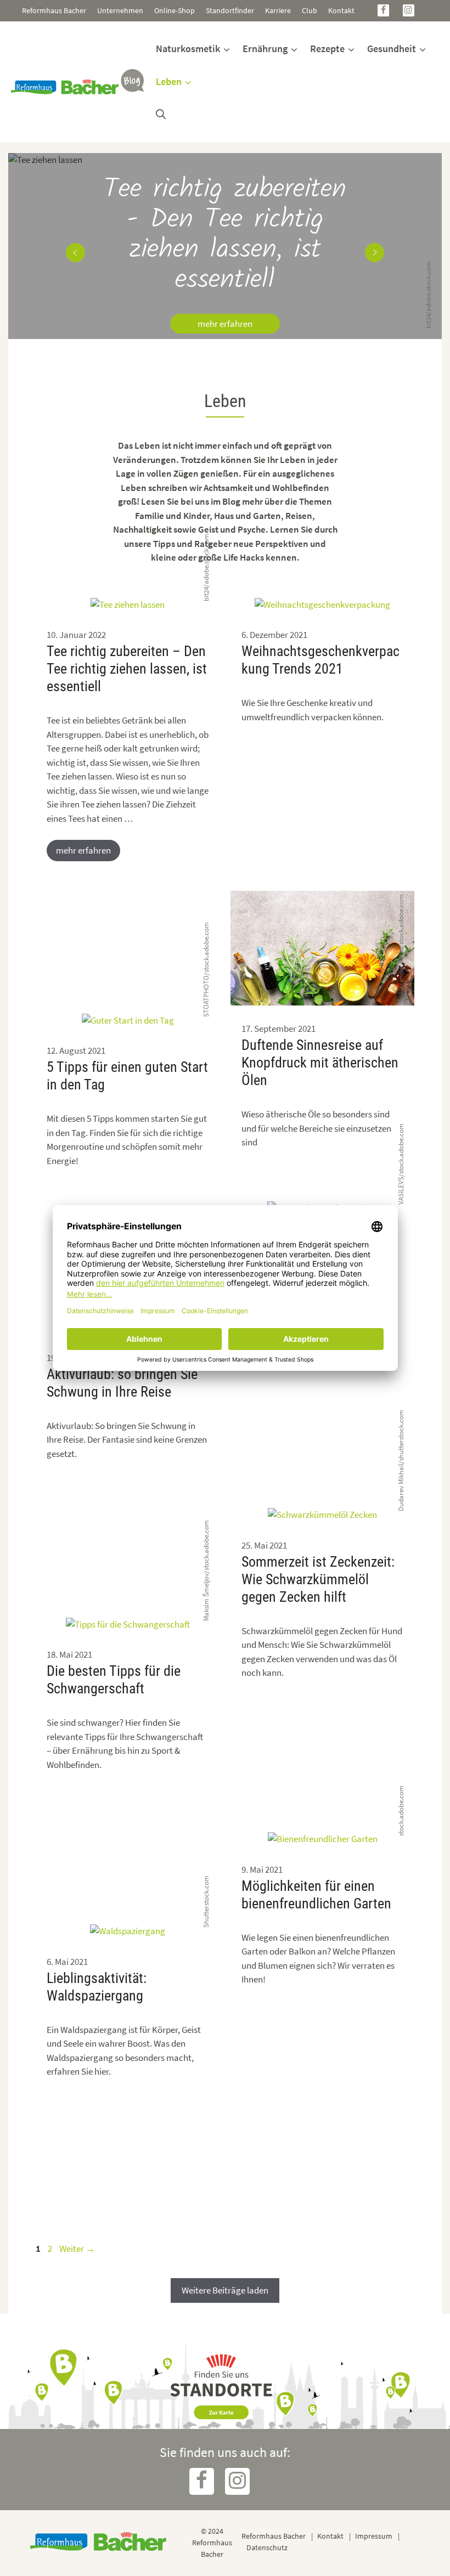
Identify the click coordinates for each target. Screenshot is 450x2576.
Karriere (278, 10)
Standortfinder (230, 10)
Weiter (77, 2249)
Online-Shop (175, 10)
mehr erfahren (225, 324)
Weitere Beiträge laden (225, 2290)
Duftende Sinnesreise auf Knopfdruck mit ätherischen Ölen (320, 1063)
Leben (169, 81)
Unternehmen (120, 10)
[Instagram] (409, 10)
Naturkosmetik (188, 49)
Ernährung (265, 49)
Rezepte (327, 49)
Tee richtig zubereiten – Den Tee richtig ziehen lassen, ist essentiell (127, 669)
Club (310, 10)
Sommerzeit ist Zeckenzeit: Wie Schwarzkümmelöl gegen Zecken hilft (318, 1579)
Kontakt (341, 10)
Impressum (374, 2536)
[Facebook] (383, 10)
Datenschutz (267, 2547)
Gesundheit (392, 49)
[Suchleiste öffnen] (161, 115)
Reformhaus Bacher (54, 10)
